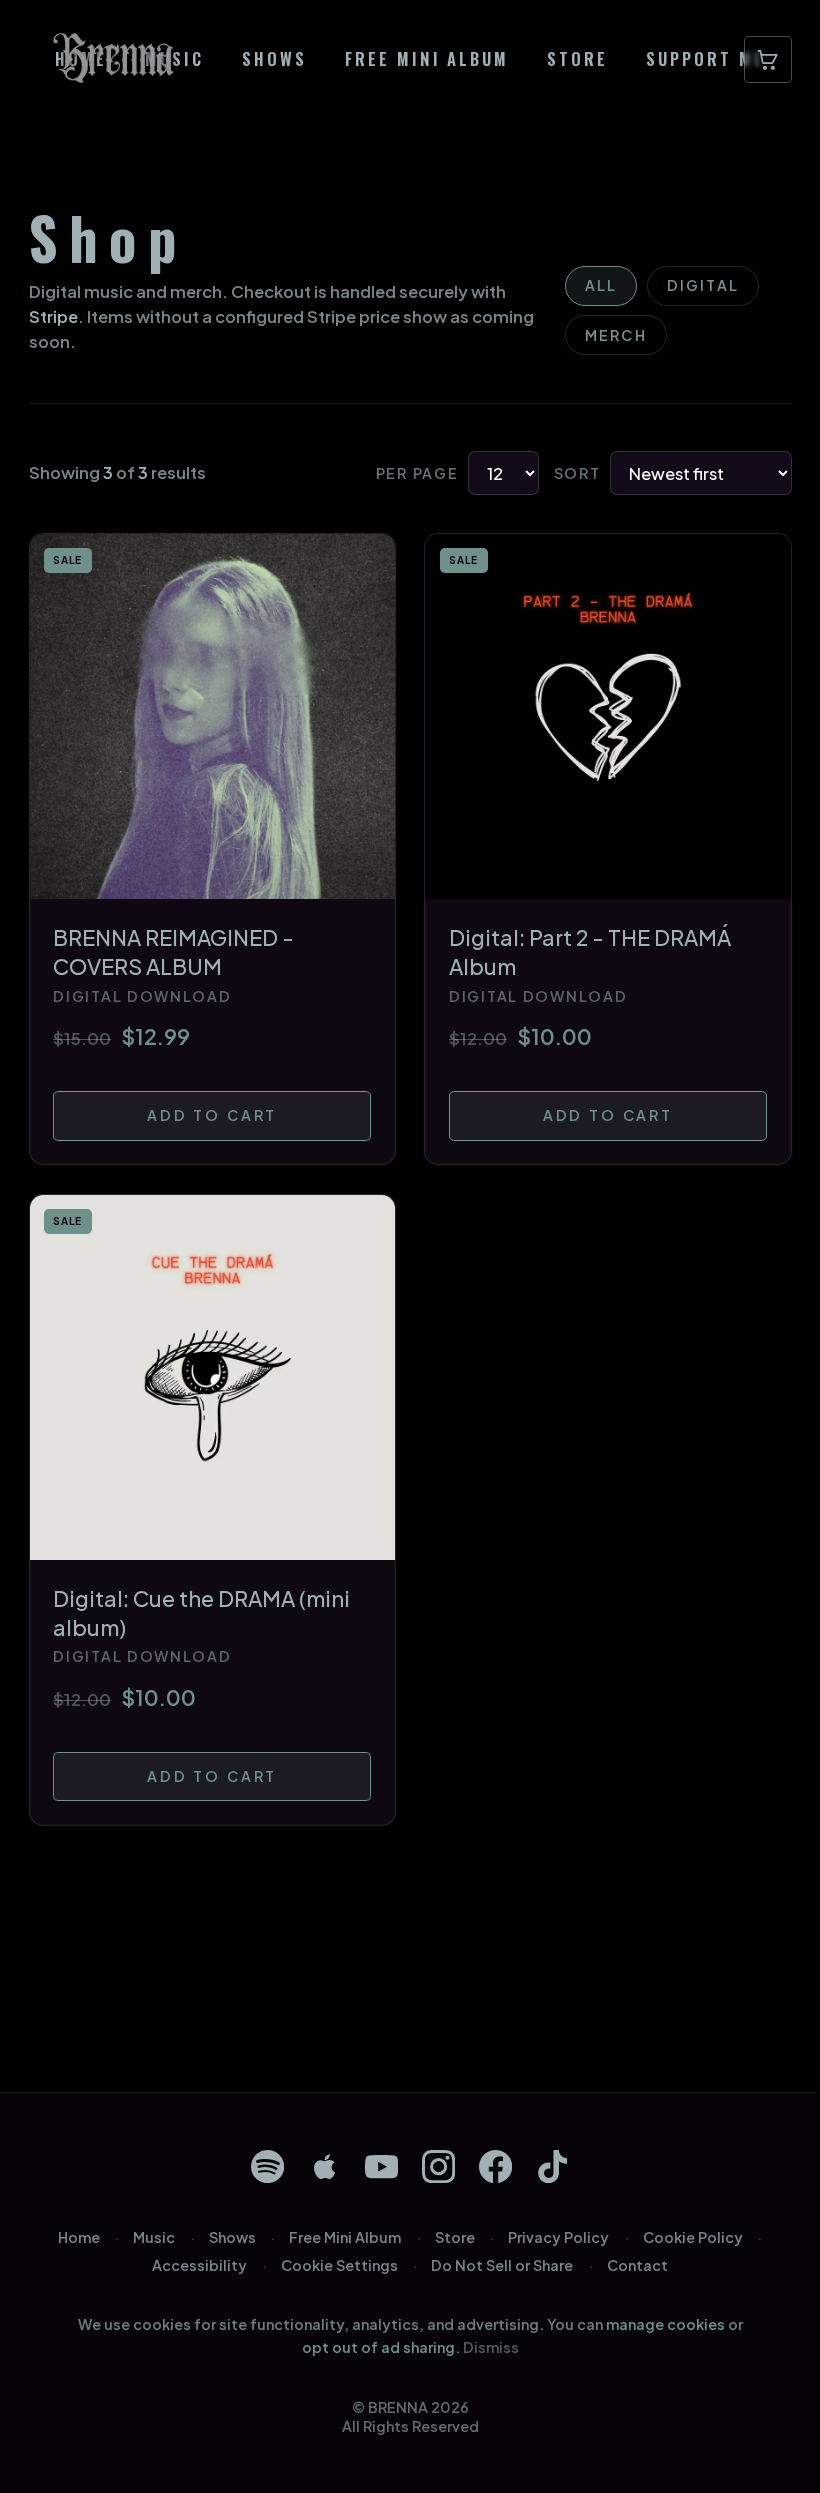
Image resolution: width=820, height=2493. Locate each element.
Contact (637, 2265)
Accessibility (199, 2265)
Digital (703, 285)
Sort (577, 473)
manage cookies (665, 2324)
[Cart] (768, 60)
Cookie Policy (693, 2237)
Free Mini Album (345, 2237)
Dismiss (491, 2347)
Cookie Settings (339, 2265)
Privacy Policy (558, 2237)
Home (79, 2237)
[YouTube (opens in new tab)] (381, 2166)
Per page (417, 473)
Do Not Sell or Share (502, 2265)
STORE (577, 60)
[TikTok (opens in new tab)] (552, 2166)
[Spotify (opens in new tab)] (267, 2166)
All (601, 285)
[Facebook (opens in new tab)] (495, 2166)
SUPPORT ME (705, 60)
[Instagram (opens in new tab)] (438, 2166)
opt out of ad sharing (378, 2347)
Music (154, 2237)
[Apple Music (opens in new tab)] (324, 2166)
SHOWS (274, 60)
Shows (232, 2237)
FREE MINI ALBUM (427, 60)
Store (455, 2237)
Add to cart (212, 1115)
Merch (616, 335)
